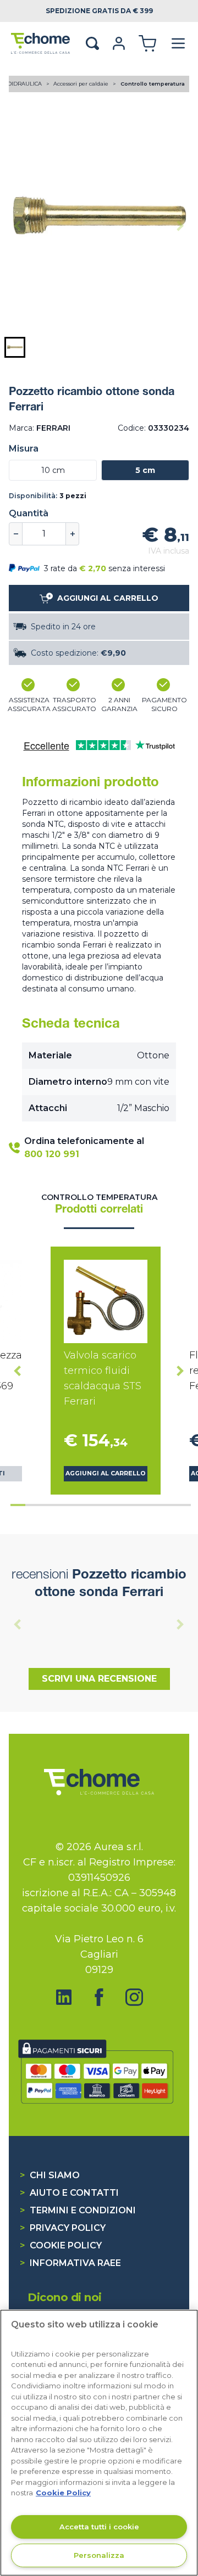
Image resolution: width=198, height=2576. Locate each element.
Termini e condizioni (78, 2210)
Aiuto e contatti (69, 2193)
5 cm (145, 470)
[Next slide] (180, 226)
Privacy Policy (63, 2228)
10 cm (53, 470)
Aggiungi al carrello (106, 1473)
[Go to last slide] (18, 1371)
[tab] (18, 1505)
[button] (15, 347)
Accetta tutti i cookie (99, 2527)
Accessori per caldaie (82, 84)
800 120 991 (52, 1154)
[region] (99, 2443)
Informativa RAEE (70, 2263)
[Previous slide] (18, 226)
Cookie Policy (61, 2245)
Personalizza (99, 2555)
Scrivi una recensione (99, 1679)
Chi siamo (50, 2175)
